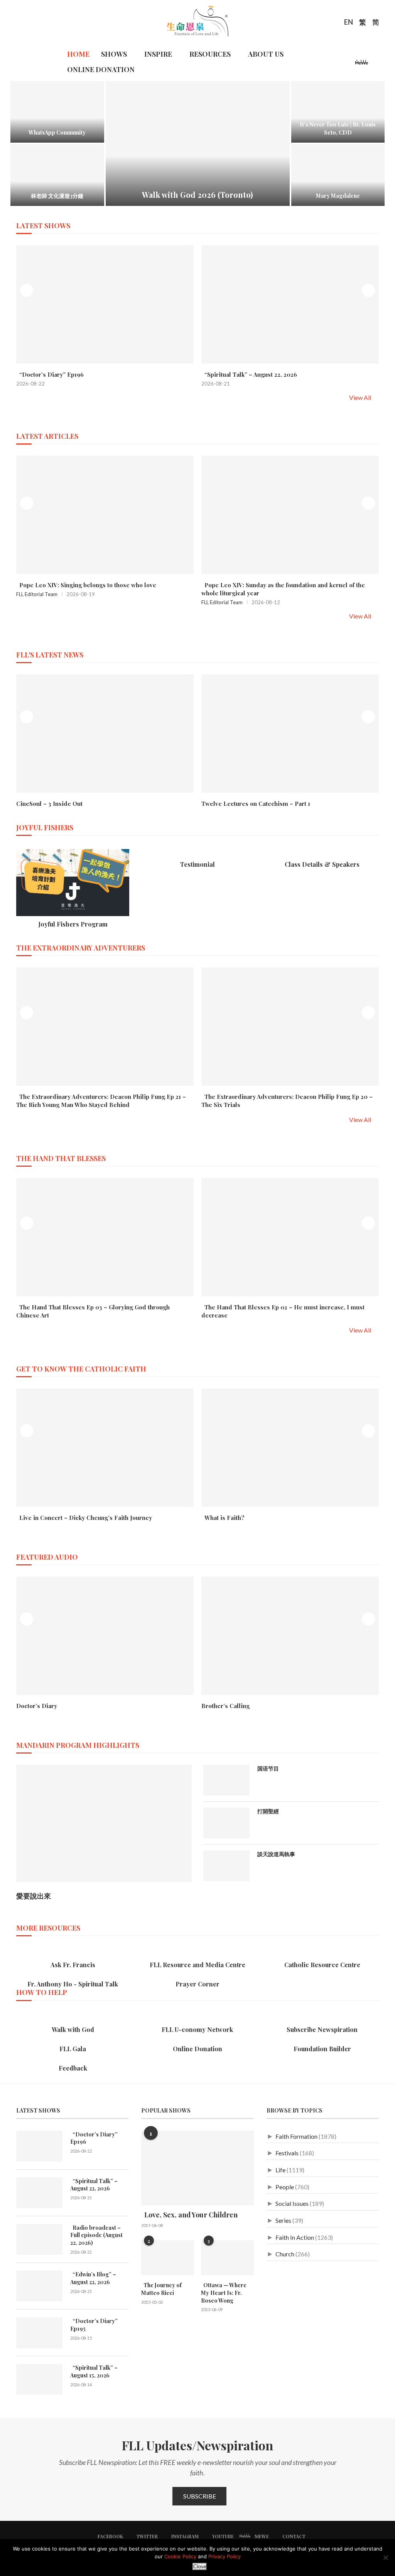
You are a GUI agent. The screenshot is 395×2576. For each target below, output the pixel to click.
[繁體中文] (363, 23)
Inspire (158, 54)
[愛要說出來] (104, 1823)
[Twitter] (330, 64)
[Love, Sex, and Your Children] (197, 2168)
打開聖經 (268, 1811)
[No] (385, 2557)
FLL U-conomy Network (197, 2029)
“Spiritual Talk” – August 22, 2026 (249, 374)
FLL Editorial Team (37, 594)
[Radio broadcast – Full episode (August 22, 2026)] (39, 2239)
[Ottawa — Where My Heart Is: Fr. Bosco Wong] (227, 2258)
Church (285, 2254)
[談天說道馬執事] (226, 1866)
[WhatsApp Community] (57, 112)
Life (280, 2170)
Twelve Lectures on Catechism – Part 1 (256, 804)
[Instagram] (339, 64)
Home (78, 54)
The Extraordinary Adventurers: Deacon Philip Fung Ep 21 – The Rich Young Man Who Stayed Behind (101, 1101)
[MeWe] (362, 64)
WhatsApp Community (57, 132)
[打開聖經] (226, 1823)
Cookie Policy (180, 2556)
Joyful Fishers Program (73, 924)
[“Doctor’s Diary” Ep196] (39, 2146)
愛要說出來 (34, 1896)
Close (200, 2567)
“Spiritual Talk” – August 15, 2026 (94, 2371)
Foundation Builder (322, 2049)
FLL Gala (73, 2049)
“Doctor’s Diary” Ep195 (94, 2325)
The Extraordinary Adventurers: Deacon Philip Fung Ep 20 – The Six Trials (287, 1101)
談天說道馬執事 (276, 1854)
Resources (210, 54)
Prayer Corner (197, 1984)
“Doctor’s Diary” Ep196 (50, 374)
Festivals (287, 2153)
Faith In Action (295, 2237)
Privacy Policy (225, 2556)
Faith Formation (296, 2136)
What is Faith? (223, 1518)
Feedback (73, 2068)
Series (283, 2220)
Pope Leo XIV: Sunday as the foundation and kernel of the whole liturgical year (283, 589)
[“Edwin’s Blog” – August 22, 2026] (39, 2286)
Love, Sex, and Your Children (189, 2215)
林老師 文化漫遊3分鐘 (57, 196)
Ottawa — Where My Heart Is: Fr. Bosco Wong (224, 2293)
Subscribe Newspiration (322, 2029)
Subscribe (200, 2496)
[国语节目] (226, 1780)
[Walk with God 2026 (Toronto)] (198, 143)
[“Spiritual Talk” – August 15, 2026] (39, 2379)
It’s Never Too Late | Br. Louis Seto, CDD (338, 128)
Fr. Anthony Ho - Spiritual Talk (73, 1984)
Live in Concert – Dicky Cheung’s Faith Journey (84, 1518)
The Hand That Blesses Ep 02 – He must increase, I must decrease (283, 1311)
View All (361, 397)
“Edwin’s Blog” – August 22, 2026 (93, 2278)
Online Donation (101, 69)
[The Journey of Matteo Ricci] (168, 2258)
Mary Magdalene (338, 196)
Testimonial (197, 864)
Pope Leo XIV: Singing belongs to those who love (86, 585)
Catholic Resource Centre (322, 1965)
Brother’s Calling (225, 1706)
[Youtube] (349, 64)
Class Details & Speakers (322, 864)
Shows (114, 54)
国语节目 (268, 1768)
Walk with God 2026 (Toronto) (197, 195)
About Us (266, 54)
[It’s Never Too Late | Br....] (338, 112)
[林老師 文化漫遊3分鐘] (57, 175)
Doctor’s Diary (37, 1706)
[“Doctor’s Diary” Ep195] (39, 2333)
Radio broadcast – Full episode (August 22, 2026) (96, 2235)
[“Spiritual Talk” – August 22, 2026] (39, 2193)
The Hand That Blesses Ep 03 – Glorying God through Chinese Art (93, 1311)
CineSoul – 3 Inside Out (49, 804)
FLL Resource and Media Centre (197, 1965)
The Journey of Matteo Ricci (161, 2289)
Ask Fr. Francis (73, 1965)
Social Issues (292, 2203)
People (285, 2187)
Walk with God (73, 2029)
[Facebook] (321, 64)
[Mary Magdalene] (338, 175)
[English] (349, 23)
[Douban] (375, 64)
